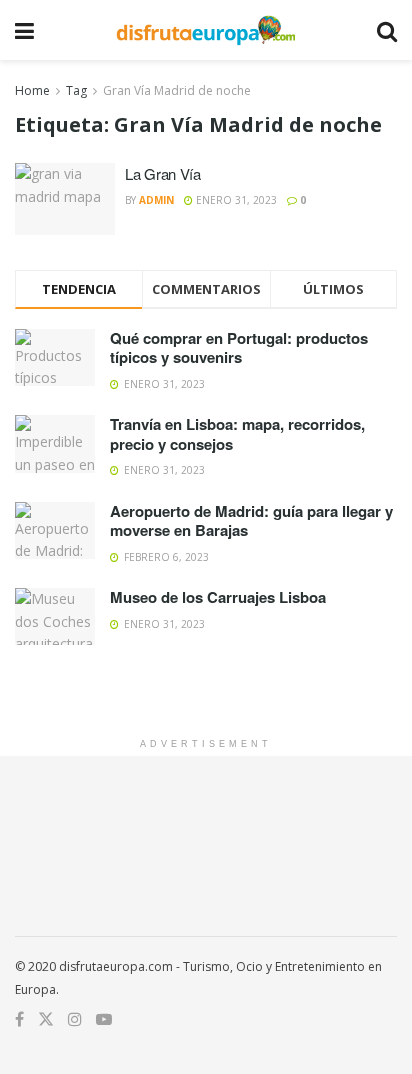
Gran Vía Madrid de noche (177, 90)
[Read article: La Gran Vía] (65, 199)
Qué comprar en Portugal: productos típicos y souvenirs (239, 348)
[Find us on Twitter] (46, 1019)
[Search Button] (387, 30)
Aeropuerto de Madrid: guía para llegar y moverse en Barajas (251, 521)
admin (156, 200)
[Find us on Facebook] (19, 1019)
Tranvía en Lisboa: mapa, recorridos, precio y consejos (237, 434)
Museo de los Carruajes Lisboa (218, 597)
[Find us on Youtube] (104, 1019)
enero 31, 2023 (235, 200)
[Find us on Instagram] (75, 1019)
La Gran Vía (163, 173)
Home (32, 90)
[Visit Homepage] (205, 30)
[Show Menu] (24, 30)
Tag (76, 90)
